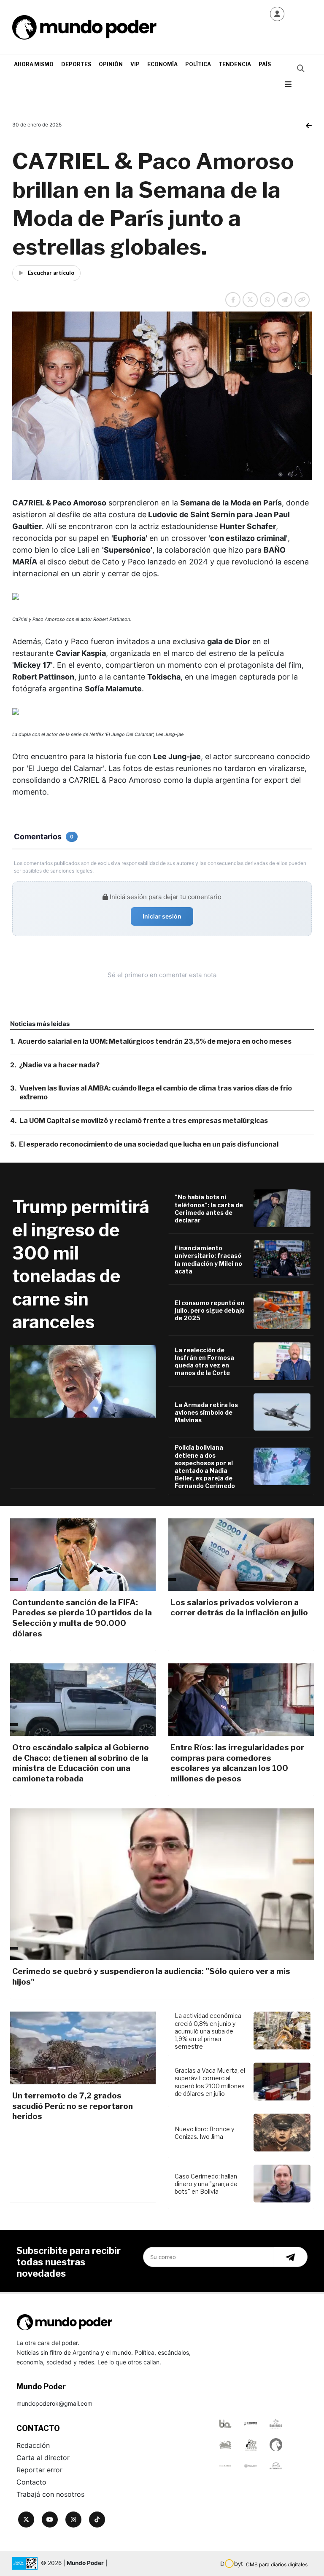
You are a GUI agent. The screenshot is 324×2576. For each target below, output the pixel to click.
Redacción (33, 2445)
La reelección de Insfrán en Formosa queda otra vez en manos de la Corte (204, 1362)
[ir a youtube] (50, 2520)
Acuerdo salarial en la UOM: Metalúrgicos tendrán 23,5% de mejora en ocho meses (155, 1041)
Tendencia (235, 64)
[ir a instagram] (73, 2520)
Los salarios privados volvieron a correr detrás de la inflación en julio (239, 1608)
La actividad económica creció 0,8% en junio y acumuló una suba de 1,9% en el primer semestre (208, 2031)
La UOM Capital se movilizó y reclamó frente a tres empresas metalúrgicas (144, 1121)
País (265, 64)
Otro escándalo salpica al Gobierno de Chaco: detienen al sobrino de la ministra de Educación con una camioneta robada (81, 1763)
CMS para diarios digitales (277, 2564)
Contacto (31, 2482)
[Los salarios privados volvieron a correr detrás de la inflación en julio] (241, 1555)
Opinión (111, 64)
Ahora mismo (34, 64)
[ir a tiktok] (97, 2520)
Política (198, 64)
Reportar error (39, 2470)
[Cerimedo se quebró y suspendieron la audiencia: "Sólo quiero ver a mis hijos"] (162, 1884)
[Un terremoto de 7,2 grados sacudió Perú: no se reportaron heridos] (83, 2048)
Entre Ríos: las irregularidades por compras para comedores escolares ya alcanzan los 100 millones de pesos (237, 1763)
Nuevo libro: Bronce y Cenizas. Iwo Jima (204, 2133)
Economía (162, 64)
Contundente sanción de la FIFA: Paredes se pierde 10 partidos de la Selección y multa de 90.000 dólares (82, 1618)
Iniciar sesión (162, 916)
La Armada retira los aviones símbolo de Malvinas (206, 1412)
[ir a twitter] (26, 2520)
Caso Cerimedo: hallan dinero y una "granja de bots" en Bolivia (206, 2184)
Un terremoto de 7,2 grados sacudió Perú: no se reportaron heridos (73, 2106)
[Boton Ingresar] (277, 14)
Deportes (76, 64)
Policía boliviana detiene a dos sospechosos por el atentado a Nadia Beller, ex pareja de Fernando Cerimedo (205, 1467)
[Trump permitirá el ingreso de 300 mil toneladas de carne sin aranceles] (83, 1381)
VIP (135, 64)
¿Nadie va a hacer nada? (59, 1065)
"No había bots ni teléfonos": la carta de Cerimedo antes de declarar (209, 1209)
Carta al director (43, 2458)
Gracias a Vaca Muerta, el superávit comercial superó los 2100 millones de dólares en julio (210, 2082)
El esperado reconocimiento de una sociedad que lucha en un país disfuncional (149, 1144)
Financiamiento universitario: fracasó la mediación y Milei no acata (208, 1260)
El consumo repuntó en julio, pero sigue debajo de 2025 (210, 1310)
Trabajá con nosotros (50, 2494)
